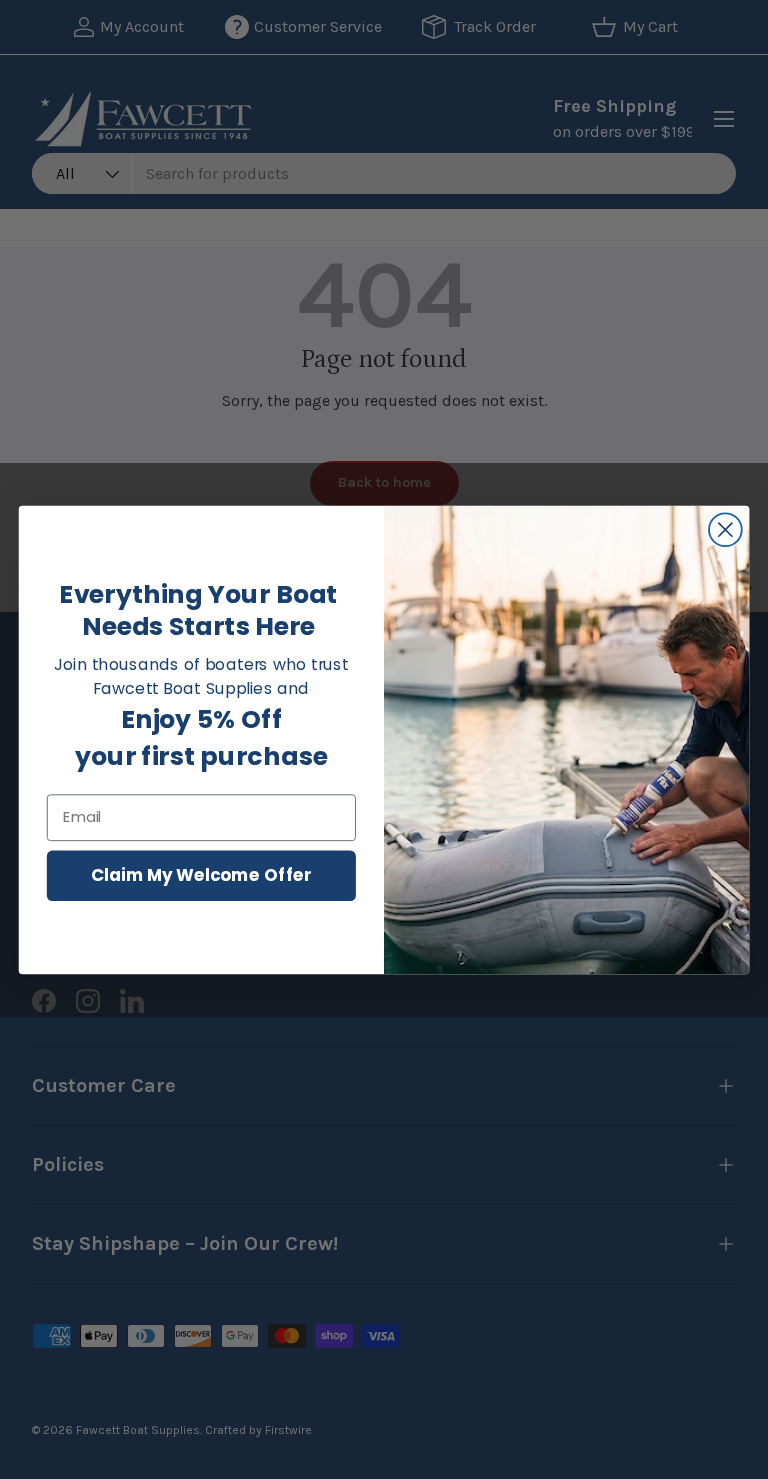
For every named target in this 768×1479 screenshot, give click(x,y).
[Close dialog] (725, 529)
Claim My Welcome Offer (201, 874)
